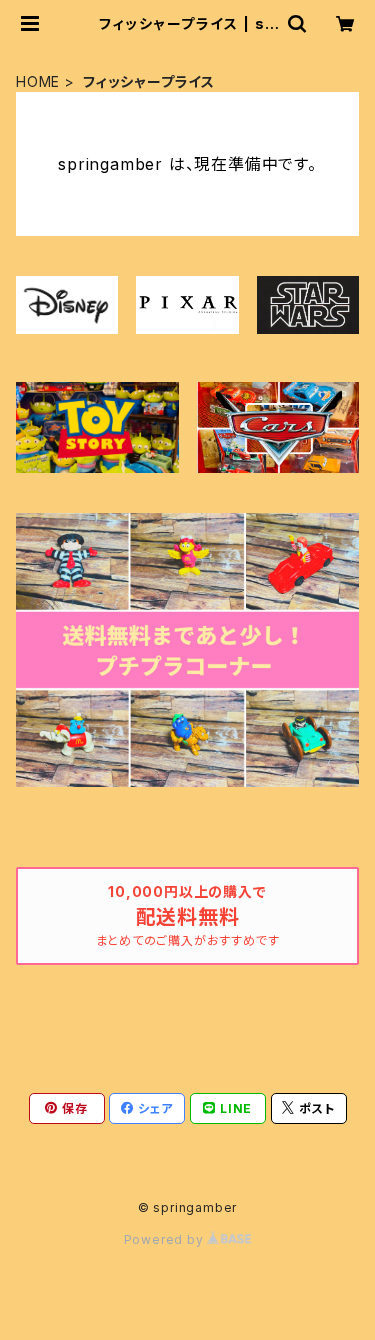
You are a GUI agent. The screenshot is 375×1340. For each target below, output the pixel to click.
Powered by (166, 1239)
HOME (38, 81)
